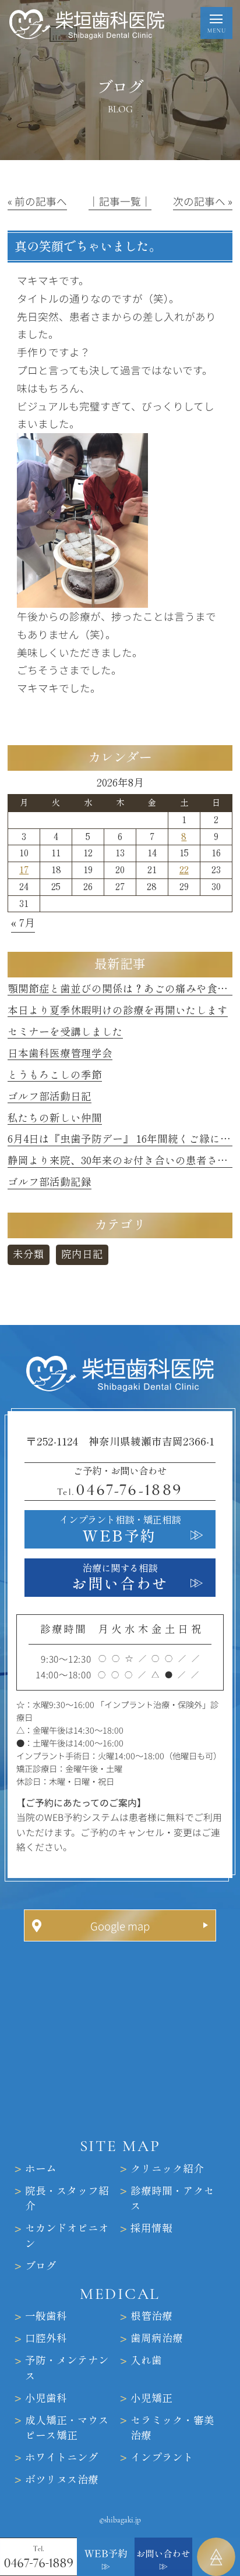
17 (24, 870)
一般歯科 (46, 2316)
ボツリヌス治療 (62, 2479)
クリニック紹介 (167, 2169)
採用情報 (151, 2228)
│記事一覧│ (120, 201)
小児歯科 (46, 2398)
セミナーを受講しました (65, 1032)
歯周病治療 (157, 2338)
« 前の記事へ (37, 201)
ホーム (41, 2169)
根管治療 (151, 2316)
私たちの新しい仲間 (55, 1118)
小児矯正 (151, 2398)
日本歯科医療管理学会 (60, 1053)
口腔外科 (46, 2338)
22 (184, 870)
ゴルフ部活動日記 (50, 1096)
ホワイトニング (62, 2457)
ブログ (41, 2265)
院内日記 (82, 1254)
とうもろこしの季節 (55, 1075)
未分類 (29, 1254)
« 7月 (23, 923)
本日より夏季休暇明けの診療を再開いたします (118, 1010)
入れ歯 (146, 2360)
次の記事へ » (203, 201)
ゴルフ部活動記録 (50, 1182)
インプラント (162, 2457)
